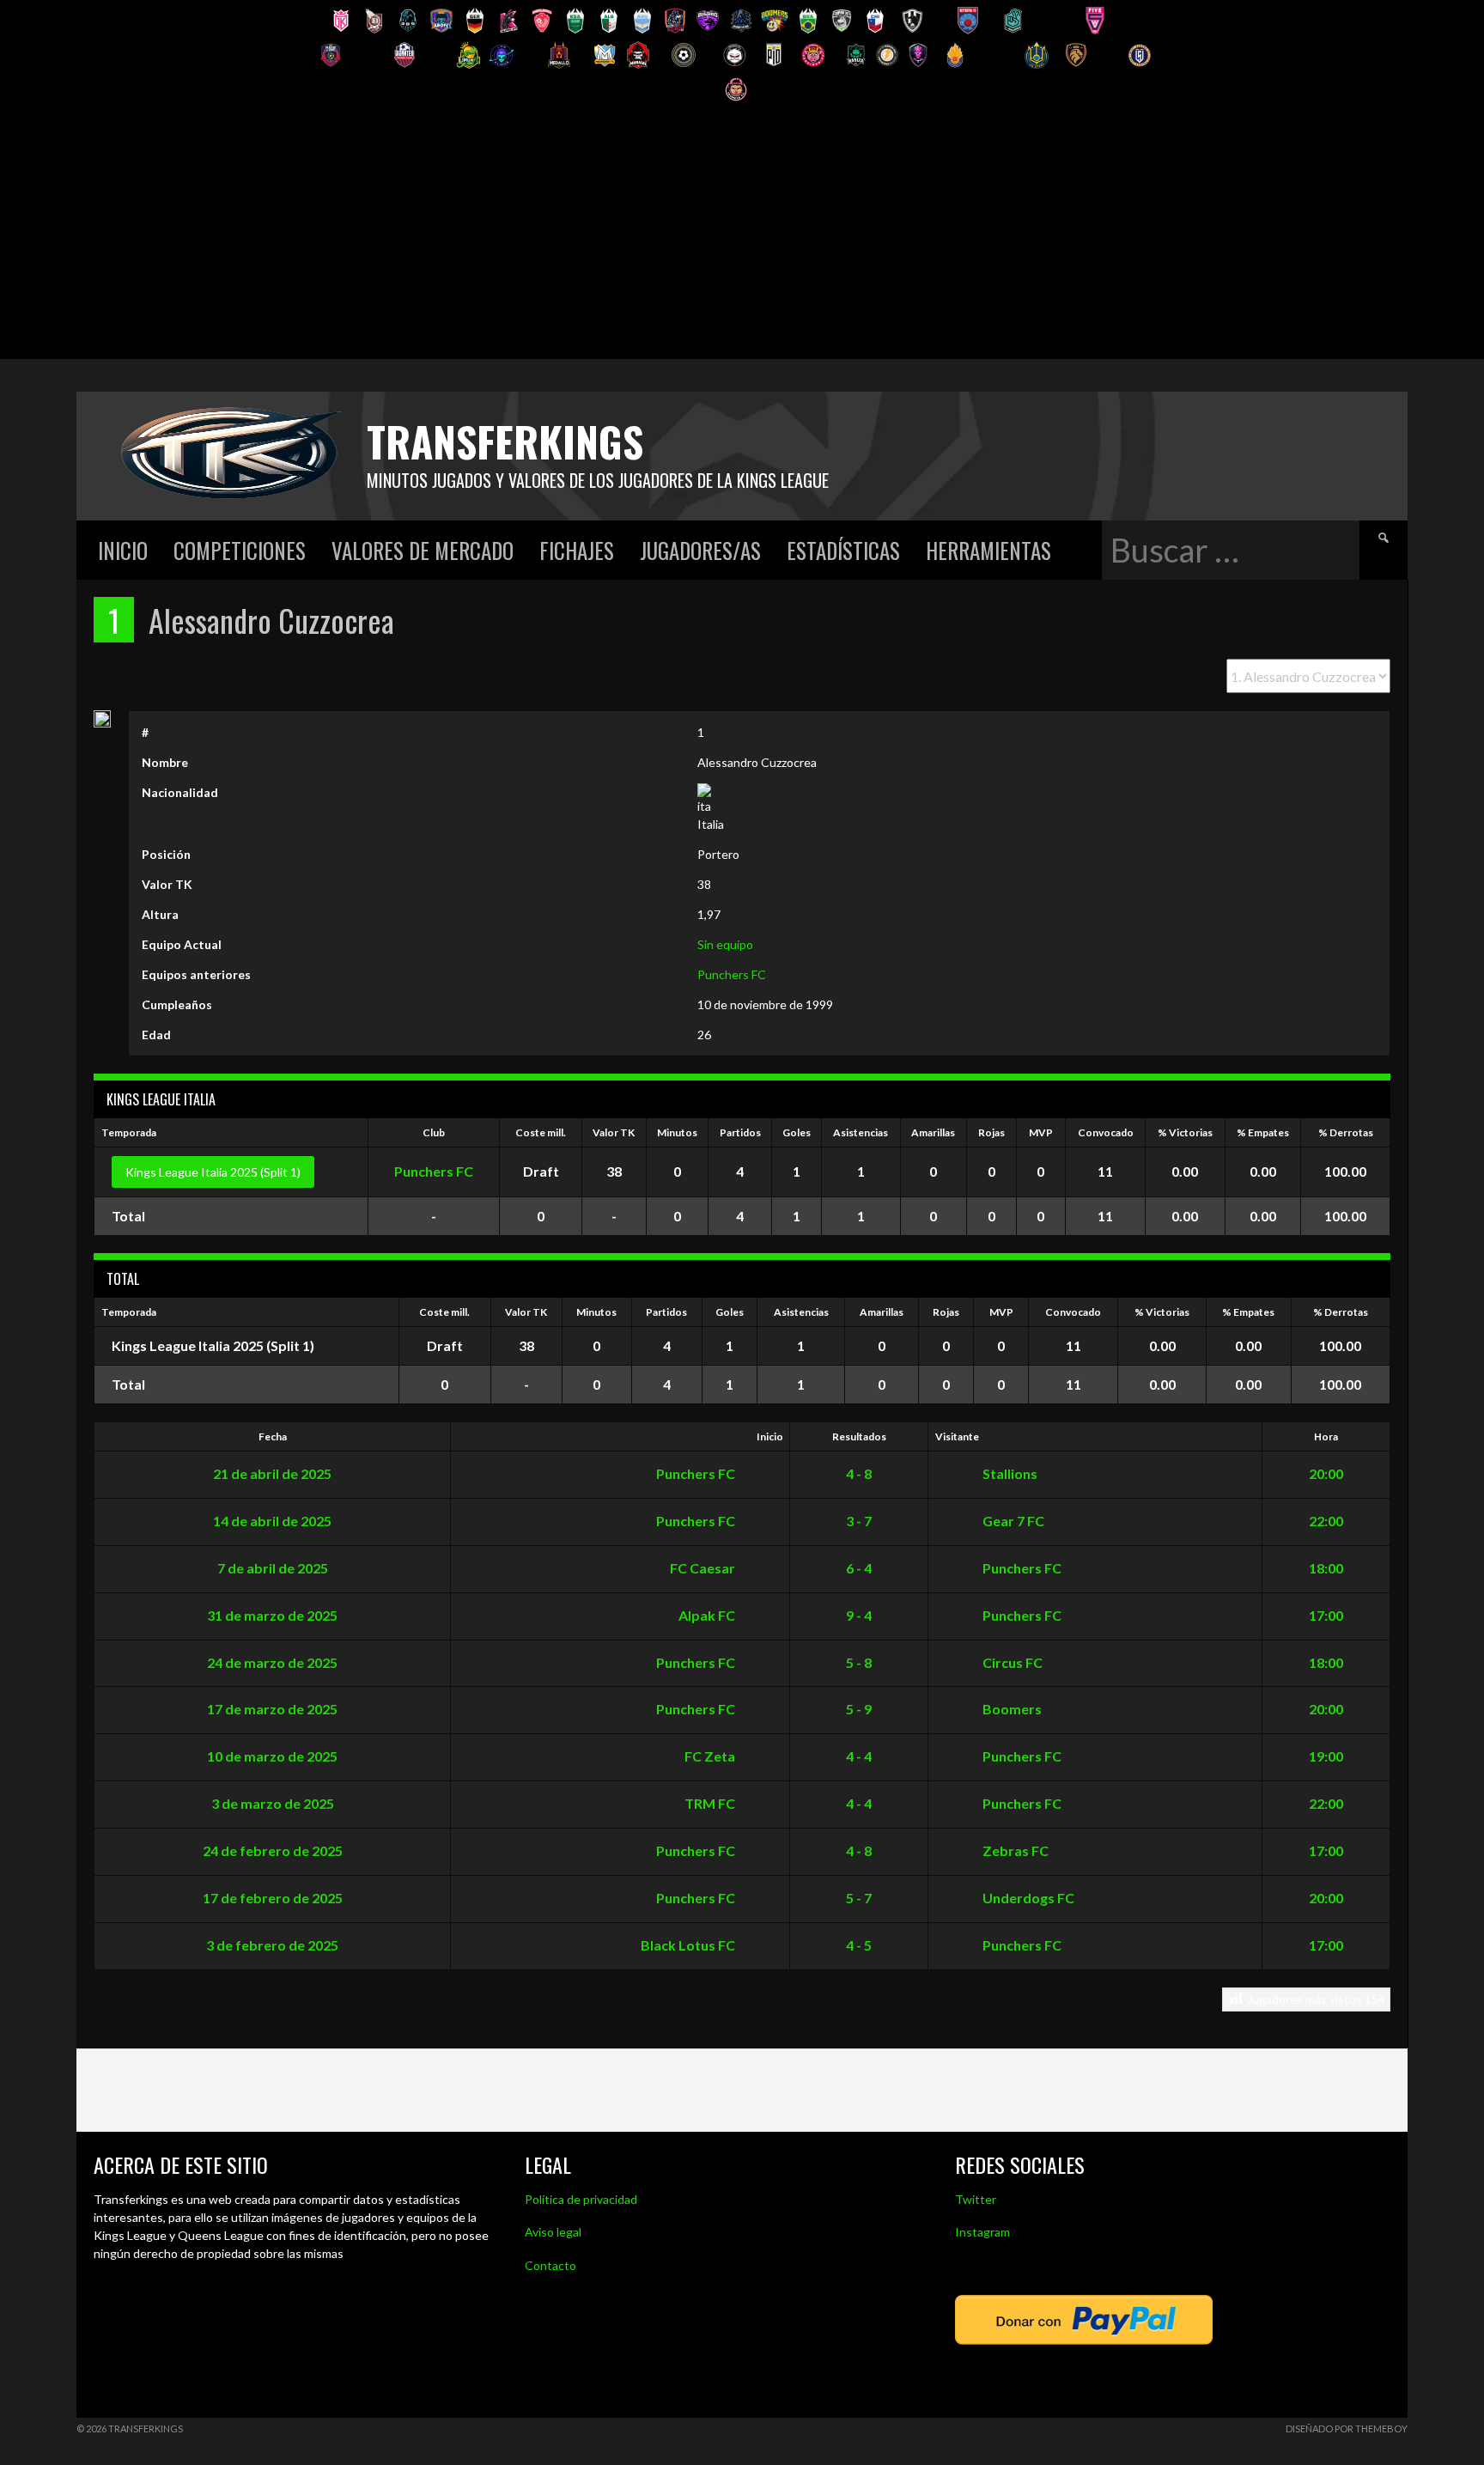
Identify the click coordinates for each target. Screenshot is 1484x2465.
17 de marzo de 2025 (272, 1709)
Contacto (550, 2265)
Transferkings (505, 441)
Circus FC (1011, 1662)
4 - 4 (859, 1756)
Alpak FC (708, 1615)
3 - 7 (859, 1521)
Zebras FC (1014, 1850)
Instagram (982, 2232)
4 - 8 (859, 1473)
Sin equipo (725, 944)
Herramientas (988, 550)
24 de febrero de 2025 (273, 1850)
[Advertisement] (742, 239)
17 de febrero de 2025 (273, 1898)
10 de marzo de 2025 (272, 1756)
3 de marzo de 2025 (273, 1803)
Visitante (957, 1436)
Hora (1326, 1436)
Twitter (976, 2199)
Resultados (859, 1436)
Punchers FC (732, 974)
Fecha (273, 1436)
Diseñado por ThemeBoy (1347, 2428)
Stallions (1009, 1473)
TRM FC (711, 1803)
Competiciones (240, 550)
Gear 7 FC (1012, 1521)
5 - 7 (859, 1898)
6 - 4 (859, 1568)
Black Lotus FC (689, 1945)
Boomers (1011, 1709)
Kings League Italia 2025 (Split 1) (213, 1172)
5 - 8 (859, 1662)
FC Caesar (704, 1568)
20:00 (1326, 1473)
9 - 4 (859, 1615)
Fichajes (577, 550)
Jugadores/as (700, 550)
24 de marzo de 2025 (272, 1662)
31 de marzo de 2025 (272, 1615)
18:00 (1326, 1568)
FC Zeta (711, 1756)
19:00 (1326, 1756)
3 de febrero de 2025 (272, 1945)
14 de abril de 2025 (272, 1521)
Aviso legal (553, 2232)
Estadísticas (843, 550)
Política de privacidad (581, 2199)
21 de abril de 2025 (272, 1473)
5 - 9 (859, 1709)
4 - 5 (859, 1945)
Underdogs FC (1027, 1898)
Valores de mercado (423, 550)
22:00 (1326, 1521)
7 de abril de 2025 (273, 1568)
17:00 (1326, 1615)
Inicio (123, 550)
